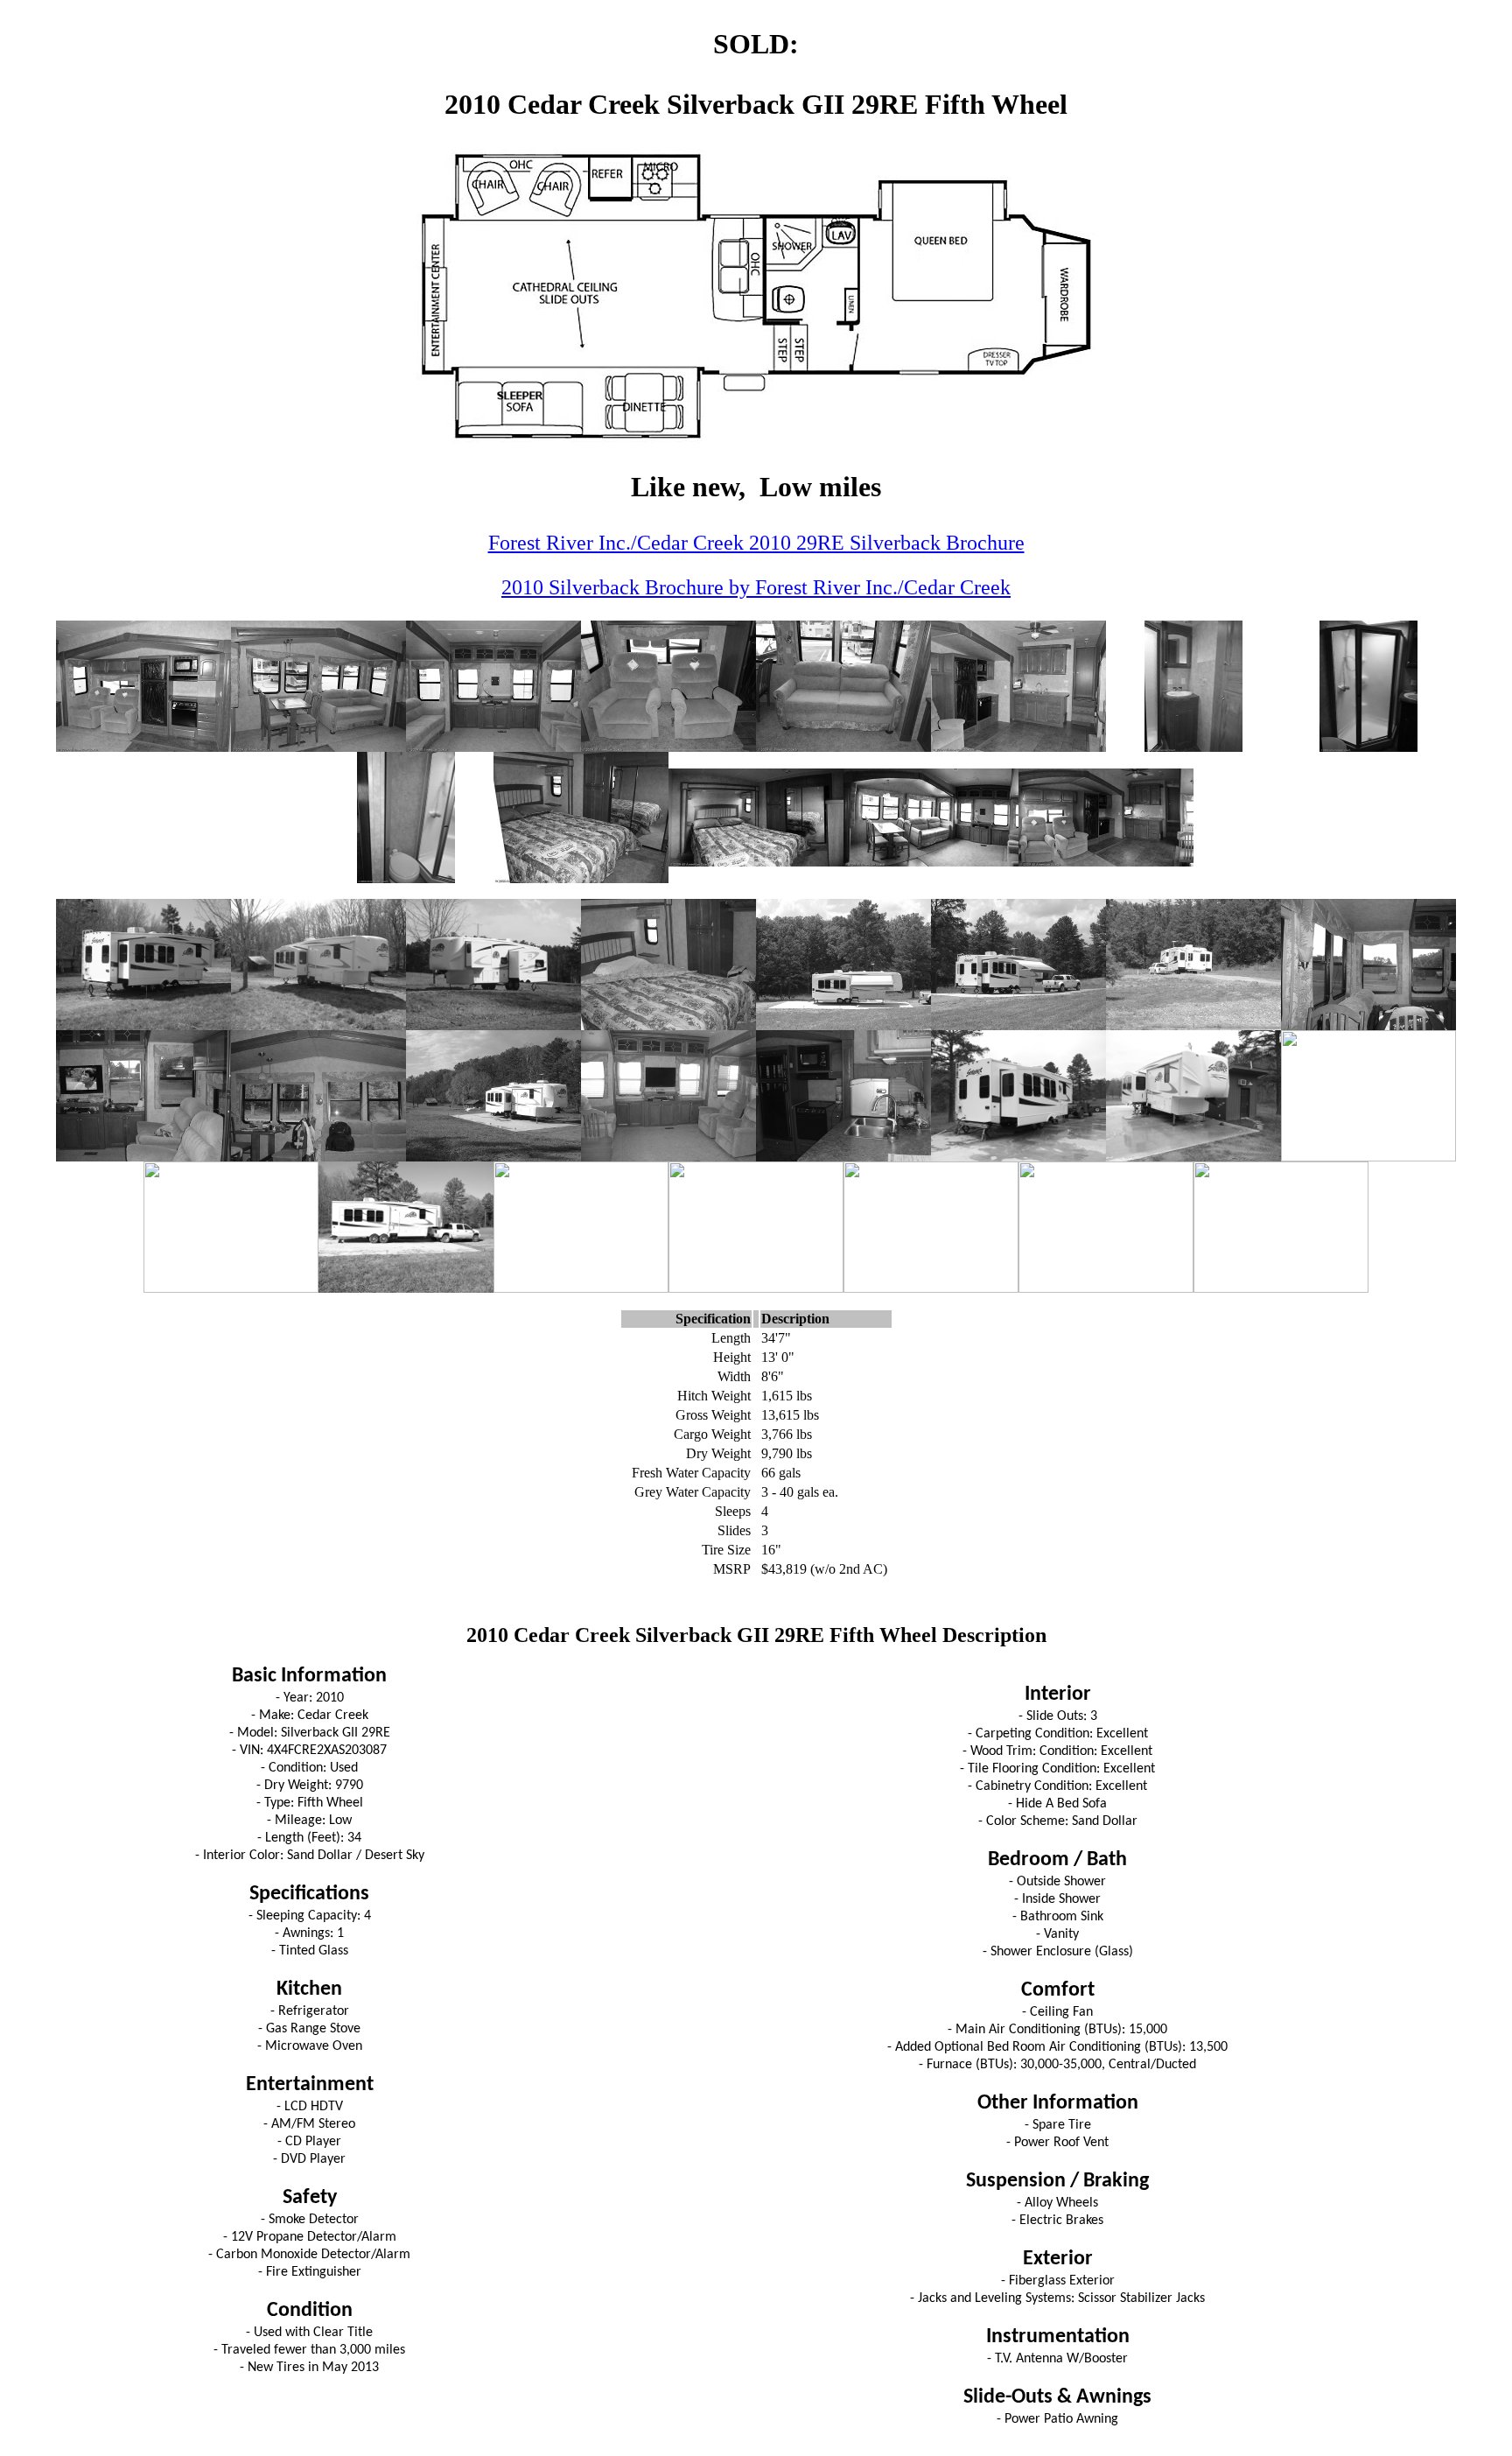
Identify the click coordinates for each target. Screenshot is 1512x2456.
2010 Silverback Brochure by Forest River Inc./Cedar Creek (756, 587)
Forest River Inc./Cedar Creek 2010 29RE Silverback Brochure (756, 543)
